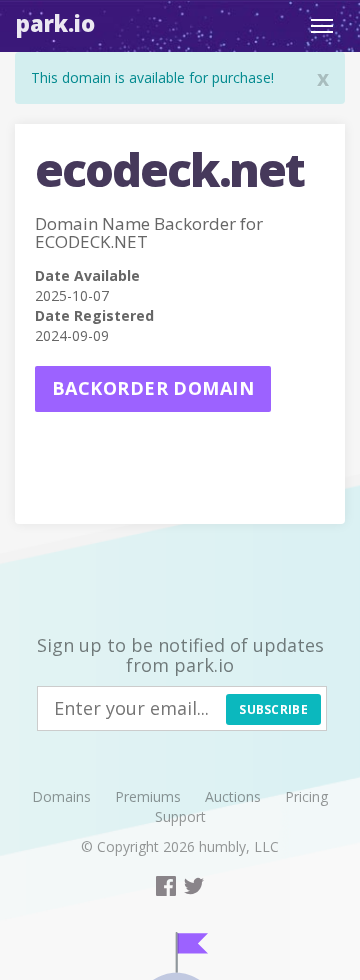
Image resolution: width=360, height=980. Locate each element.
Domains (61, 796)
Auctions (233, 796)
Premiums (148, 796)
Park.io (55, 23)
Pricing (306, 796)
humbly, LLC (239, 846)
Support (180, 816)
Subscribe (273, 709)
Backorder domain (153, 388)
